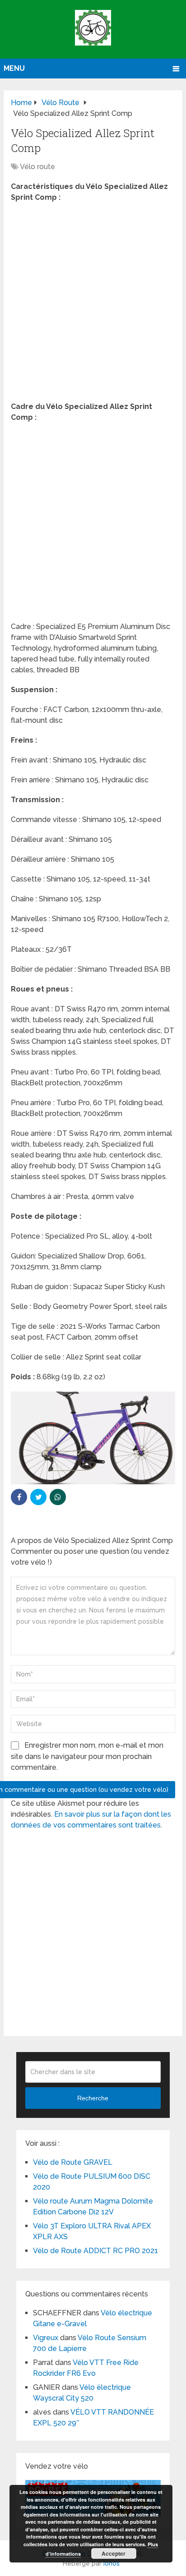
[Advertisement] (93, 305)
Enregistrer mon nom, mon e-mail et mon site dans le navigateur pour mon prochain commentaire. (87, 1756)
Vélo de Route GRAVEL (73, 2162)
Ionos (112, 2563)
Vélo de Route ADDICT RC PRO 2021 (95, 2251)
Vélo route (37, 167)
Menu (14, 68)
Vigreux (46, 2338)
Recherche (93, 2098)
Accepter (114, 2553)
